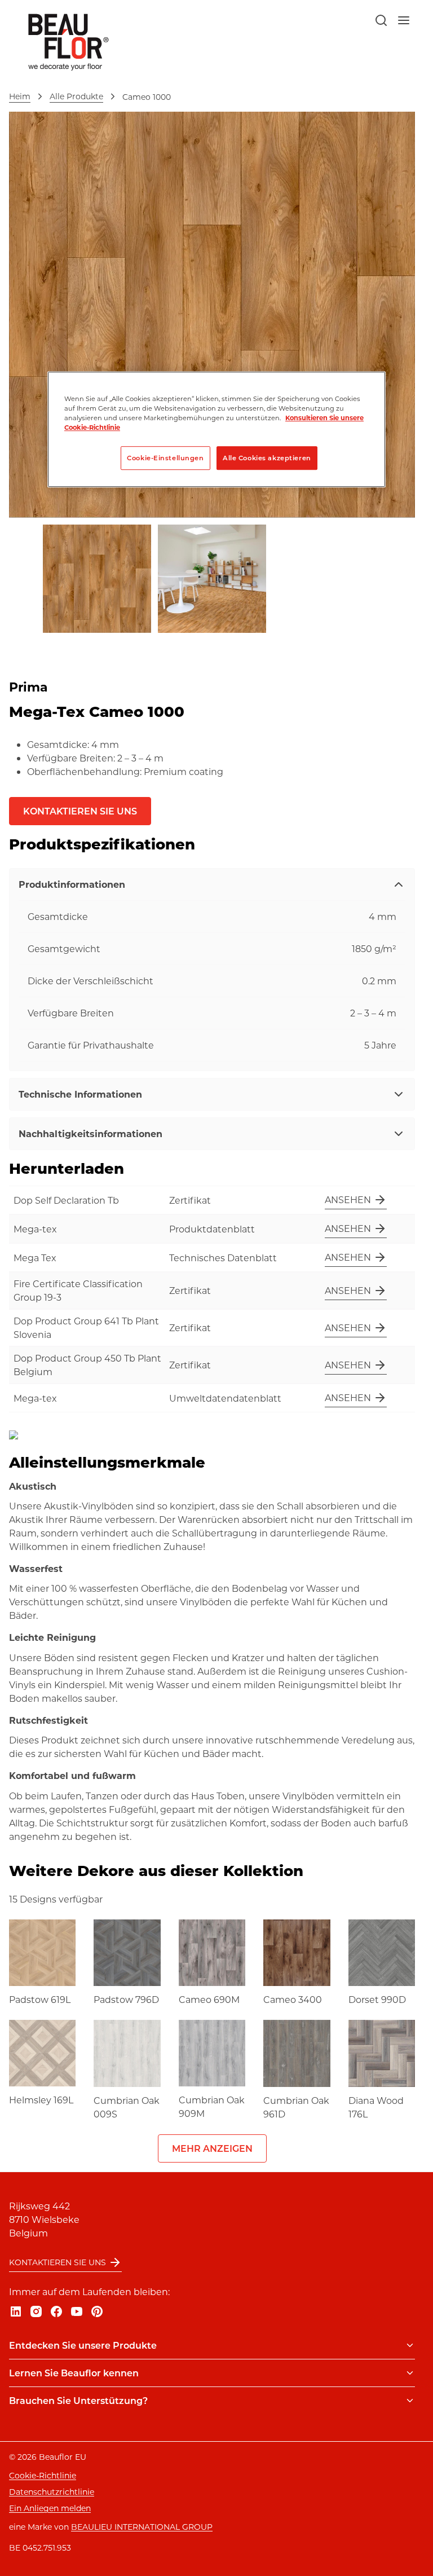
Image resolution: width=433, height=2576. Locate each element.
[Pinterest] (97, 2311)
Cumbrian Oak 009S (127, 2107)
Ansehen (348, 1199)
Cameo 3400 (293, 1999)
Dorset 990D (377, 1999)
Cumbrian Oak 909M (212, 2106)
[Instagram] (36, 2311)
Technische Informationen (80, 1094)
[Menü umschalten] (410, 2345)
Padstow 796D (126, 1999)
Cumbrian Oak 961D (296, 2107)
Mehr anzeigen (212, 2148)
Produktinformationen (72, 884)
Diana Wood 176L (376, 2107)
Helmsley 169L (41, 2100)
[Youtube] (77, 2311)
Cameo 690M (209, 1999)
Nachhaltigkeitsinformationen (90, 1133)
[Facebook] (56, 2311)
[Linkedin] (16, 2311)
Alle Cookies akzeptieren (267, 458)
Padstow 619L (40, 1999)
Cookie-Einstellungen (165, 458)
